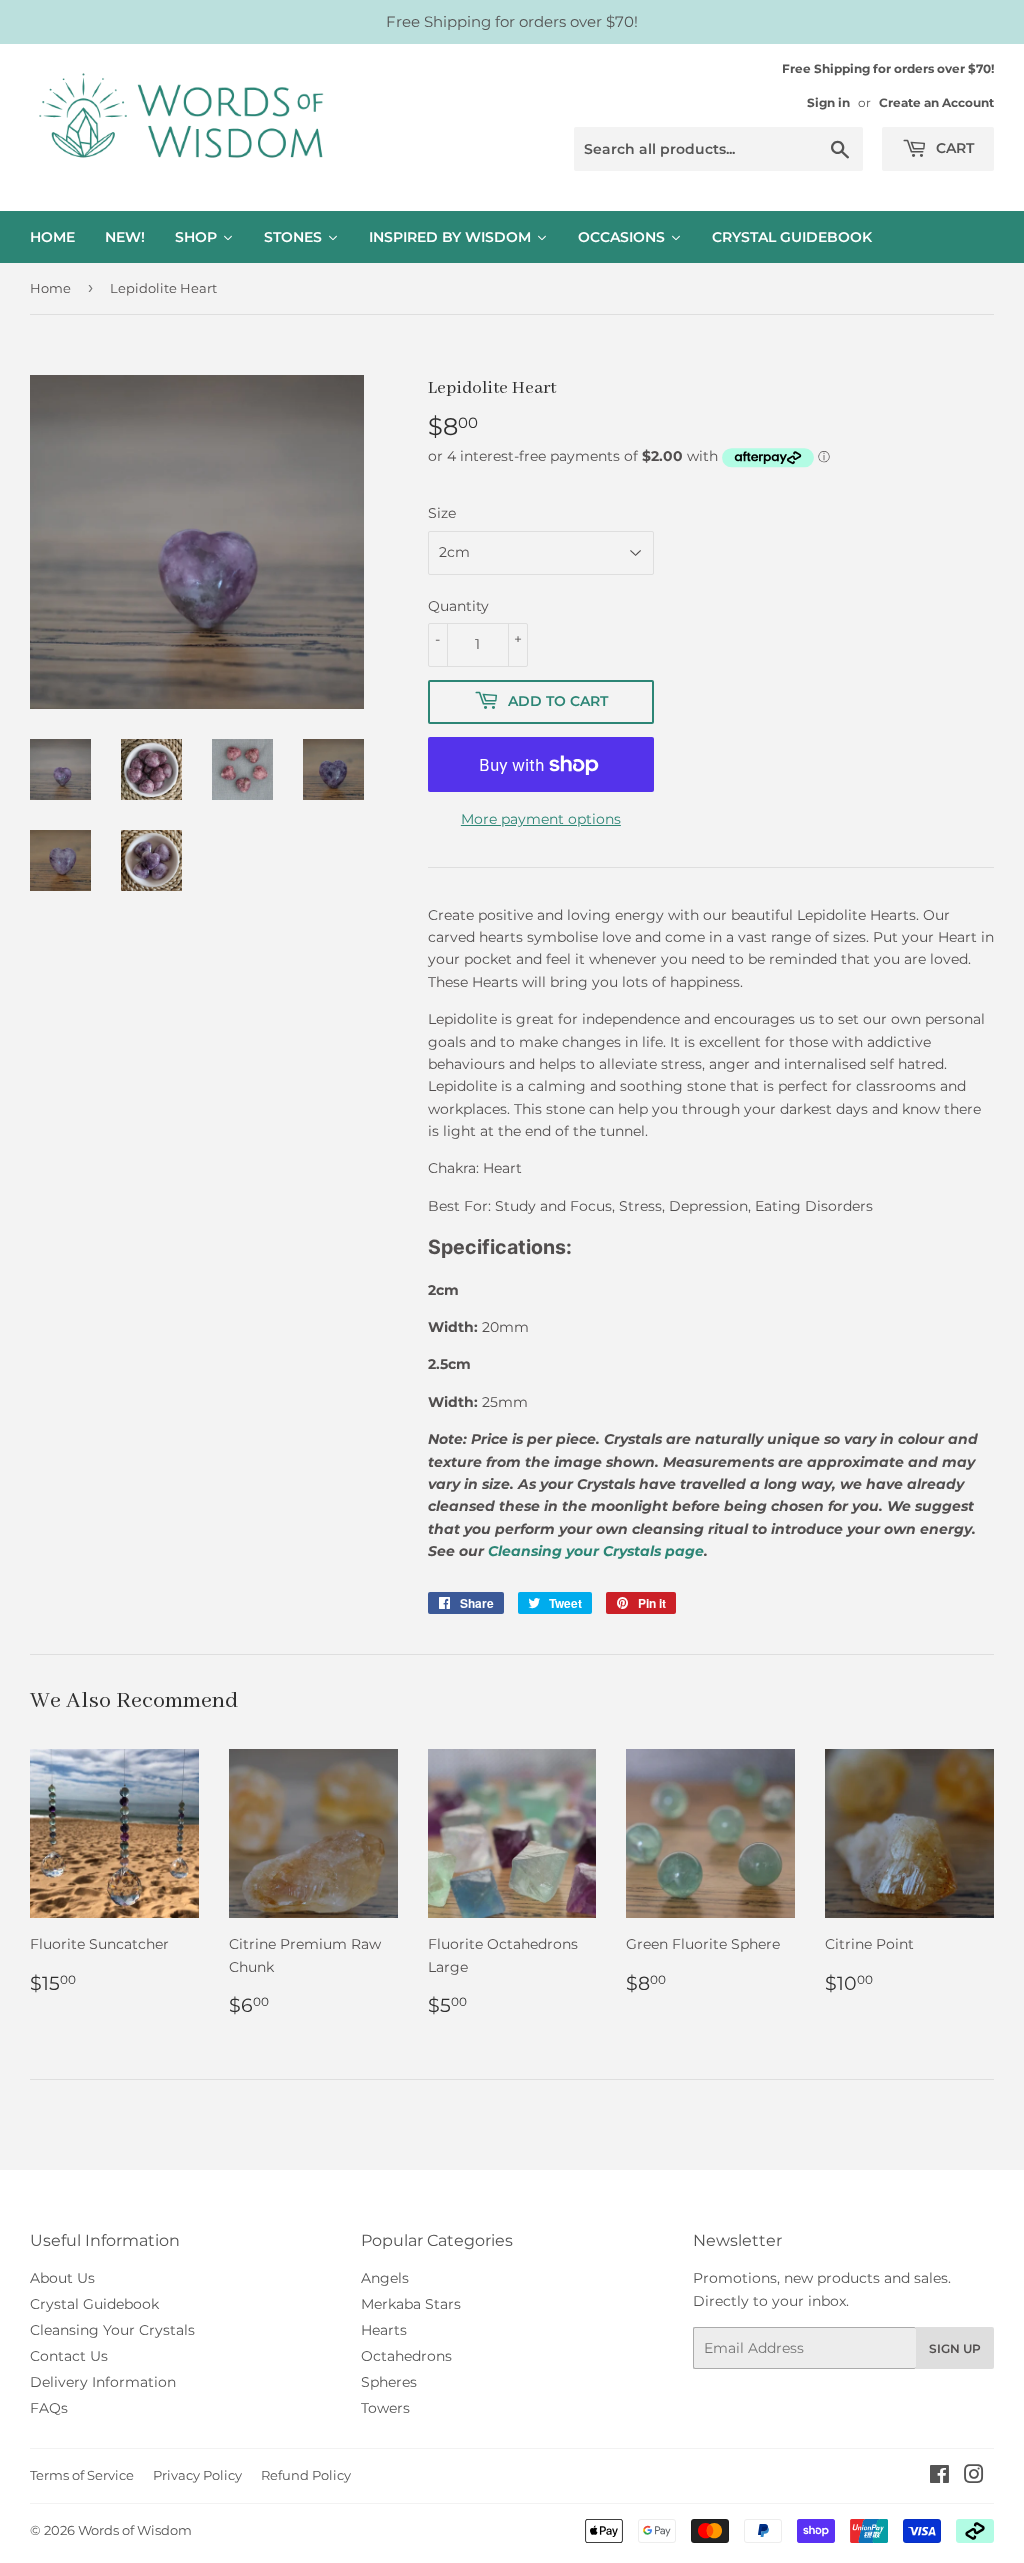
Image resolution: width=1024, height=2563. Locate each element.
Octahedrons (406, 2356)
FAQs (49, 2408)
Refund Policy (306, 2475)
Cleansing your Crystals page (596, 1551)
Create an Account (936, 102)
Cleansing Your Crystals (112, 2330)
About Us (62, 2278)
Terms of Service (82, 2475)
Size (442, 513)
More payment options (541, 819)
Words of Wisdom (135, 2530)
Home (50, 288)
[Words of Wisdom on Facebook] (939, 2477)
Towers (385, 2408)
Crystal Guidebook (94, 2304)
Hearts (384, 2330)
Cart (953, 148)
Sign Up (955, 2348)
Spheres (389, 2382)
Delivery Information (103, 2382)
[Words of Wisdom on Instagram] (974, 2477)
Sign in (828, 102)
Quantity (458, 606)
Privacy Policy (197, 2475)
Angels (385, 2278)
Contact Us (69, 2356)
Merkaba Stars (411, 2304)
